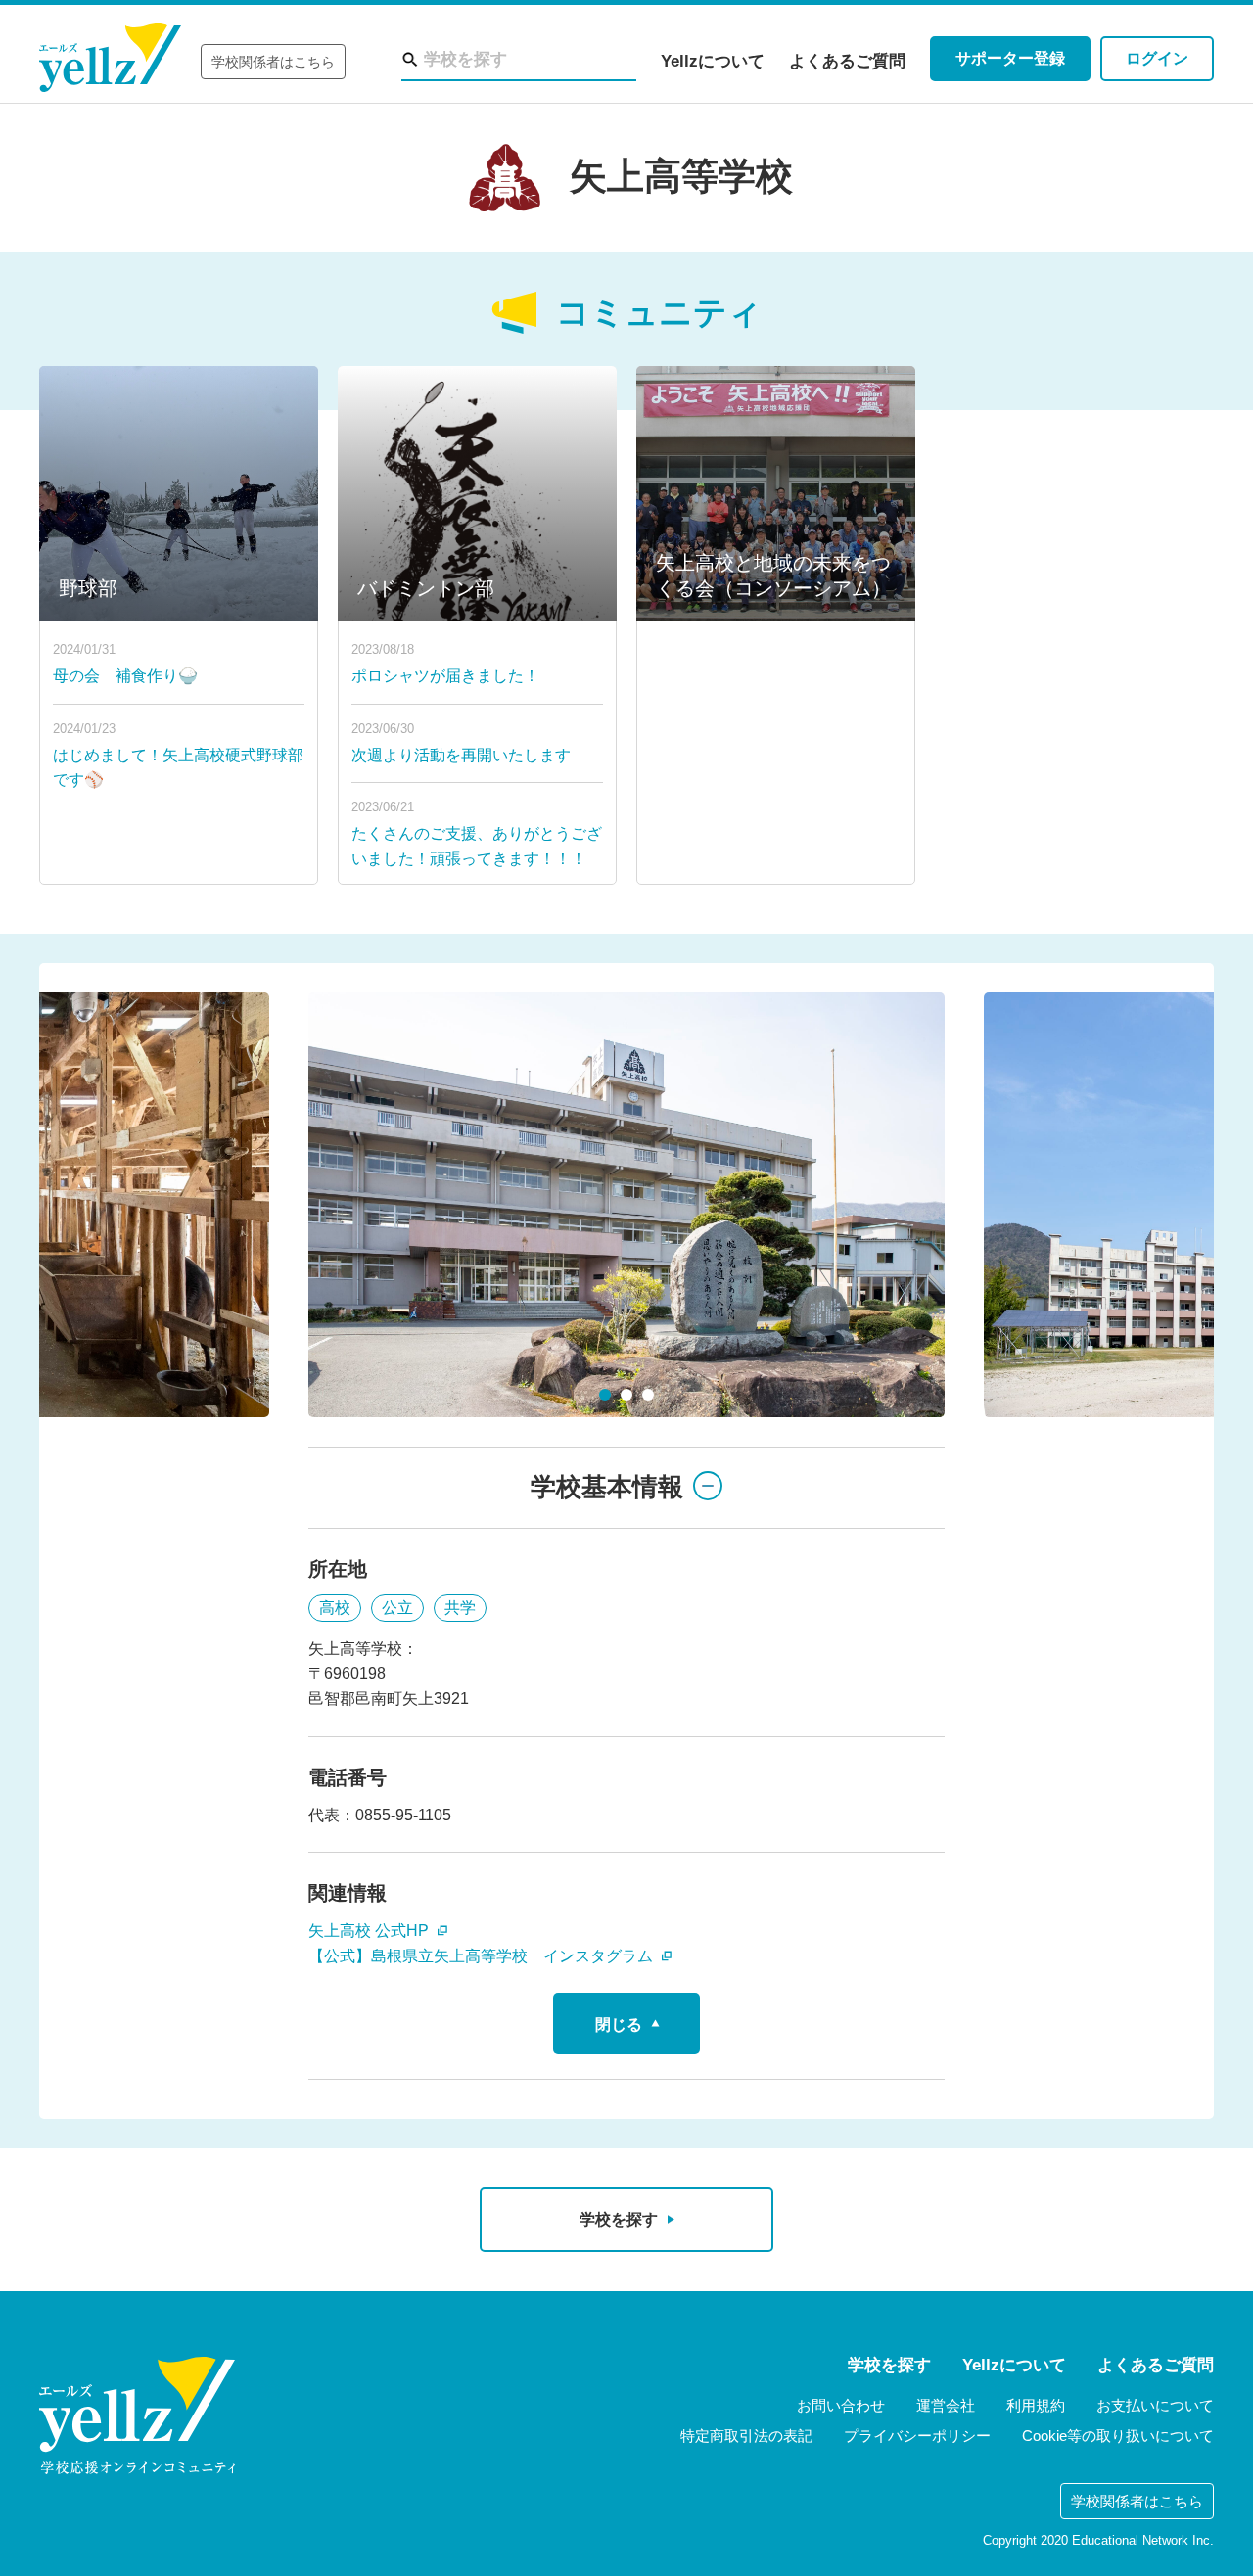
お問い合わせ (841, 2405)
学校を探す (889, 2365)
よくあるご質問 (847, 61)
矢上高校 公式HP (371, 1931)
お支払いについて (1155, 2405)
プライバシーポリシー (917, 2436)
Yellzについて (713, 61)
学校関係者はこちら (273, 62)
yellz (137, 2415)
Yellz (110, 58)
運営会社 (946, 2405)
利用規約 (1036, 2405)
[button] (605, 1395)
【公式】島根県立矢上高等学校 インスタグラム (483, 1956)
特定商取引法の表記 (746, 2436)
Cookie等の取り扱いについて (1118, 2436)
